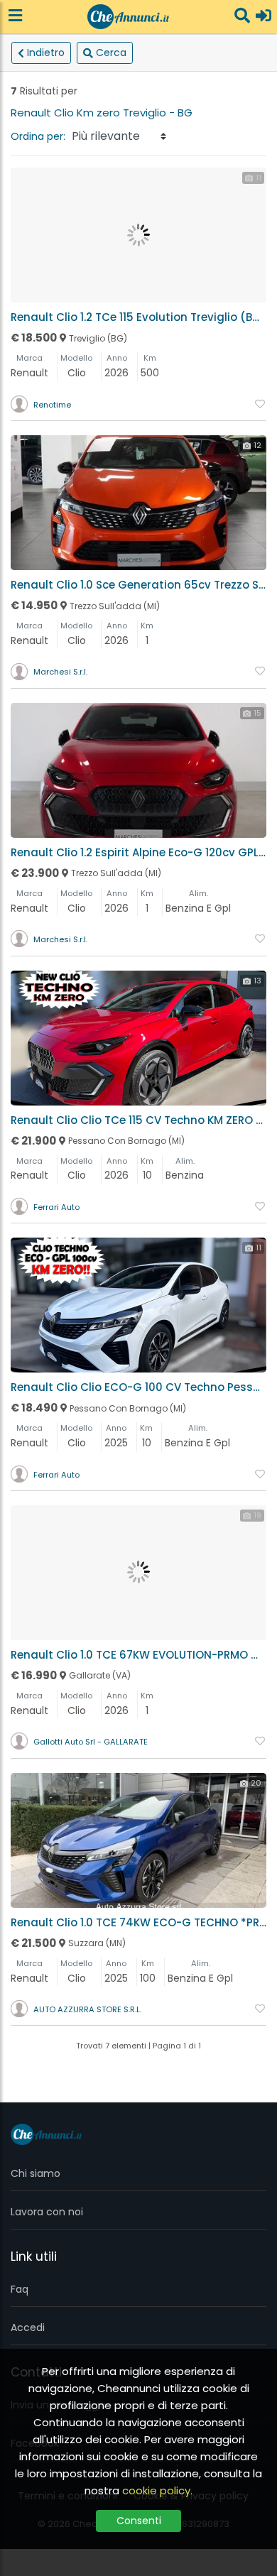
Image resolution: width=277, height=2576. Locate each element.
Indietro (46, 53)
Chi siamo (36, 2173)
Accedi (28, 2327)
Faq (20, 2289)
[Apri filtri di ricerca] (242, 17)
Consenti (139, 2521)
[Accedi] (264, 17)
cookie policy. (157, 2490)
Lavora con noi (47, 2212)
